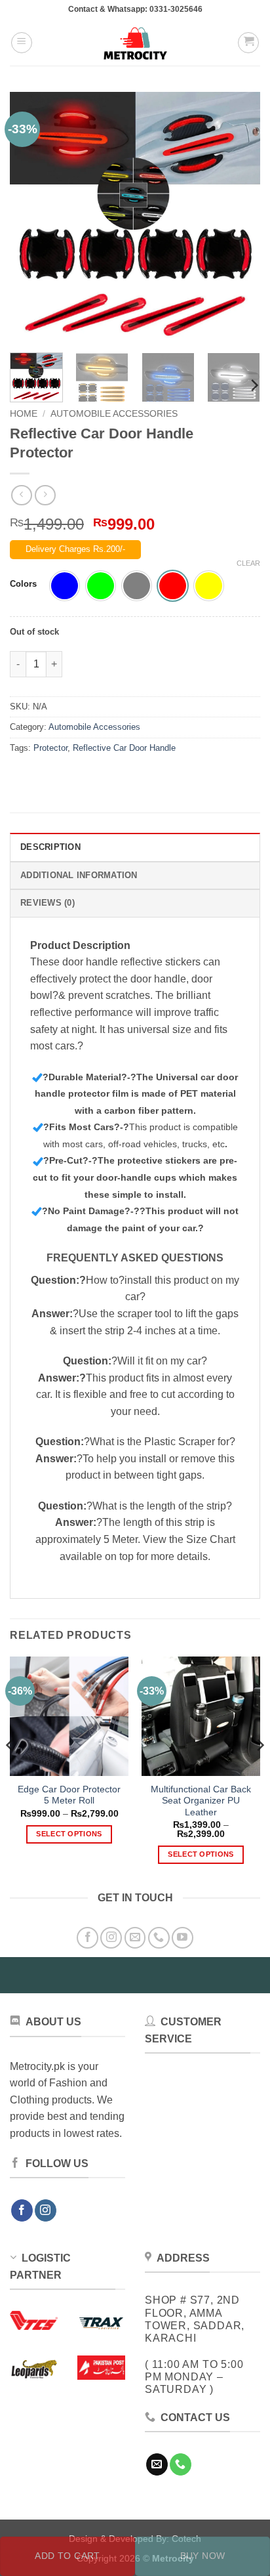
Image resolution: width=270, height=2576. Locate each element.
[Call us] (159, 1938)
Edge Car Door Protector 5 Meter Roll (69, 1795)
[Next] (239, 217)
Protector (50, 748)
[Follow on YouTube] (183, 1938)
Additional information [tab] (79, 875)
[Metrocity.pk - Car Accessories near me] (135, 43)
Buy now (203, 2556)
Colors (23, 584)
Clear (248, 563)
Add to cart (67, 2556)
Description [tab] (50, 847)
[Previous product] (45, 495)
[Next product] (21, 495)
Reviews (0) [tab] (48, 903)
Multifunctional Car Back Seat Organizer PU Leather (201, 1801)
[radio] (65, 586)
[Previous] (31, 217)
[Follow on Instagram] (111, 1938)
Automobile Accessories (114, 414)
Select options (69, 1834)
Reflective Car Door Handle (124, 748)
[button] (22, 43)
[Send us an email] (135, 1938)
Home (24, 414)
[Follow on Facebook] (87, 1938)
